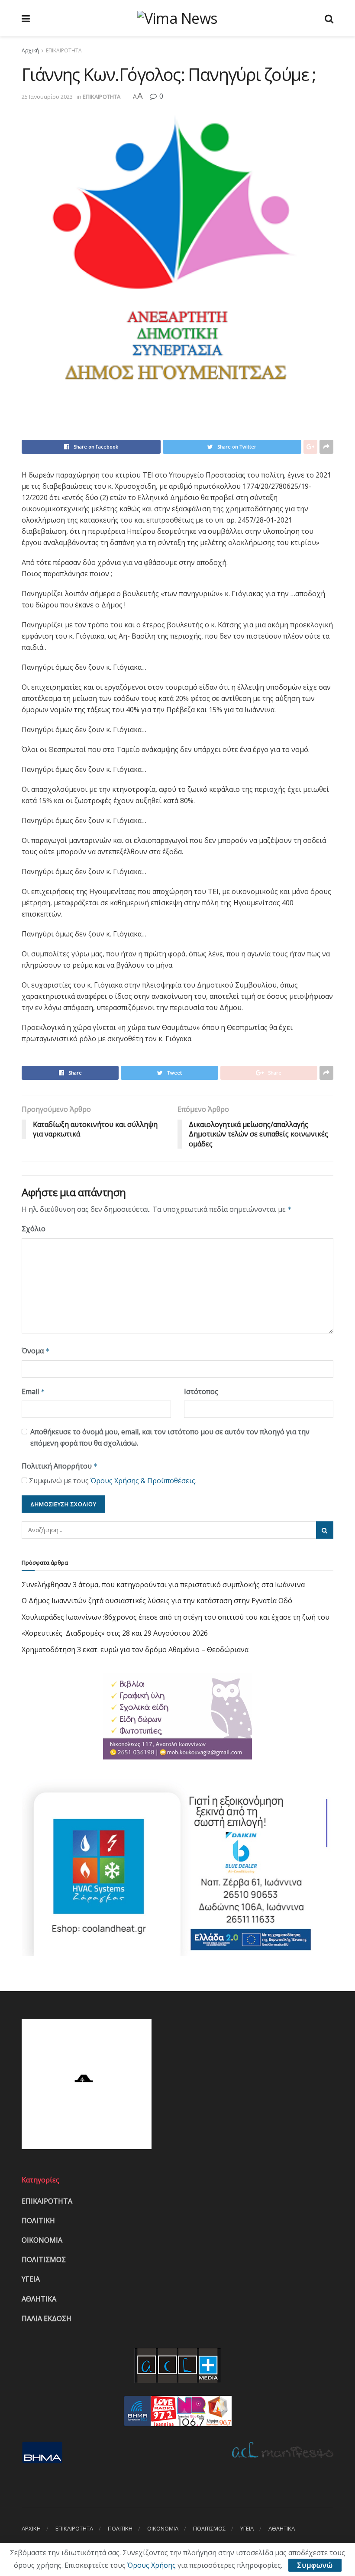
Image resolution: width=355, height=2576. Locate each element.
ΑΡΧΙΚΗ (31, 2528)
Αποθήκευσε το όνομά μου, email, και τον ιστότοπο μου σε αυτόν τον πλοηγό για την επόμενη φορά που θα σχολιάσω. (170, 1437)
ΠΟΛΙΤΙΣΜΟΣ (44, 2260)
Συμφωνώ (315, 2565)
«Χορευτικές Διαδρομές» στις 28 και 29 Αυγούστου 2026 (115, 1633)
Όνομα (36, 1351)
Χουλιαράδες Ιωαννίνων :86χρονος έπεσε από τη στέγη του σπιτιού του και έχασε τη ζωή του (176, 1617)
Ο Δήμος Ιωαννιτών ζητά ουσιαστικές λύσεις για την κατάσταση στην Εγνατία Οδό (157, 1601)
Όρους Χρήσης (152, 2565)
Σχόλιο (34, 1229)
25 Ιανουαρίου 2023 (47, 97)
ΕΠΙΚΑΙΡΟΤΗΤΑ (64, 50)
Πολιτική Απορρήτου (60, 1466)
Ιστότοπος (201, 1391)
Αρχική (30, 50)
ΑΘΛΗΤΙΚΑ (39, 2299)
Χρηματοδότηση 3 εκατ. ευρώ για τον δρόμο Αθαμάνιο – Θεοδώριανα (135, 1650)
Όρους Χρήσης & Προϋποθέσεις (143, 1481)
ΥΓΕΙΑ (31, 2279)
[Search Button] (325, 1530)
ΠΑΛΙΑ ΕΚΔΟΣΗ (47, 2318)
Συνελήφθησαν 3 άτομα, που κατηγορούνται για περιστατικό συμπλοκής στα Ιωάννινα (163, 1585)
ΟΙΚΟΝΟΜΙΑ (42, 2240)
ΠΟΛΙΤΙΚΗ (38, 2221)
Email (33, 1391)
